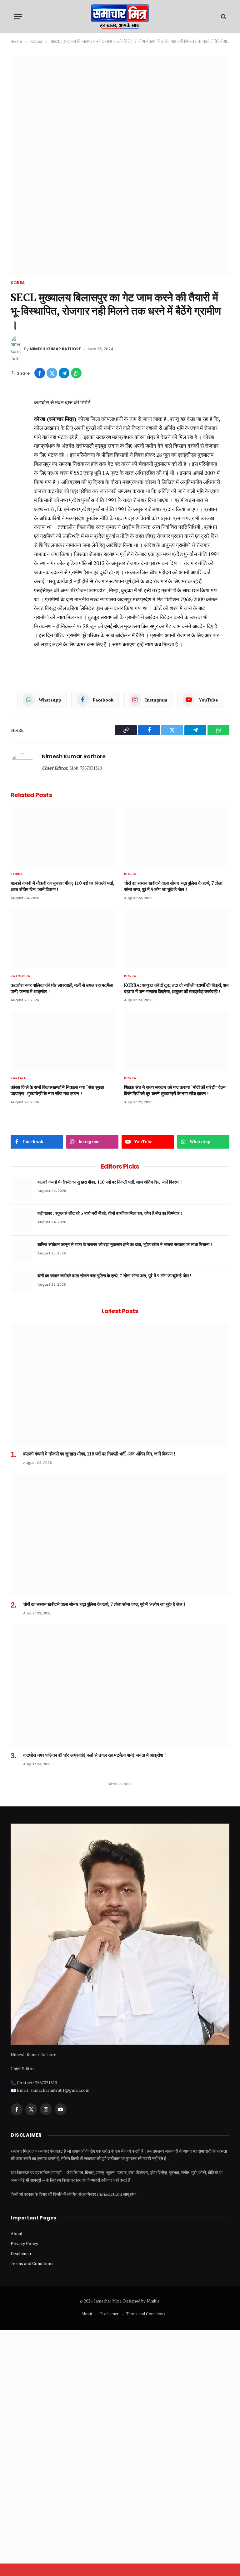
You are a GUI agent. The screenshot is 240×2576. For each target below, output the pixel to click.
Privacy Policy (24, 2243)
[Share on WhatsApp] (76, 373)
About (17, 2233)
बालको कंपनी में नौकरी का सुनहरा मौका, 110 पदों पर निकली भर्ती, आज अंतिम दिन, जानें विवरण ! (62, 886)
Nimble (153, 2301)
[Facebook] (17, 409)
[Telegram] (17, 466)
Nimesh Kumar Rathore (55, 349)
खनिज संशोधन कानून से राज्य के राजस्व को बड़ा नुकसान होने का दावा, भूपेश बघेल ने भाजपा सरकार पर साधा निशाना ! (125, 1244)
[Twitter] (17, 423)
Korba (18, 283)
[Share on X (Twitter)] (52, 373)
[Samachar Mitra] (120, 17)
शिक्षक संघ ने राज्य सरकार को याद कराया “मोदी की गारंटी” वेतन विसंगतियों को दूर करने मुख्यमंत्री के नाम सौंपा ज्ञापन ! (175, 1090)
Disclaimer (21, 2253)
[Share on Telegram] (64, 373)
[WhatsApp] (17, 481)
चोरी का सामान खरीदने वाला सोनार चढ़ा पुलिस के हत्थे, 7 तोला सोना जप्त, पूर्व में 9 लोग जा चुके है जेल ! (173, 886)
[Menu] (18, 17)
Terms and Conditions (32, 2263)
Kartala (18, 1078)
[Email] (17, 438)
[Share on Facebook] (40, 373)
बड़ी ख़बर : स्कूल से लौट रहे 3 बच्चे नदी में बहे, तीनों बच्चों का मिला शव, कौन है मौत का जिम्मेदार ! (110, 1213)
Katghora (20, 976)
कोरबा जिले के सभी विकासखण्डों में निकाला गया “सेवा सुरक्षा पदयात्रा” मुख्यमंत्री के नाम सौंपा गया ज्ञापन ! (57, 1090)
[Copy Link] (17, 452)
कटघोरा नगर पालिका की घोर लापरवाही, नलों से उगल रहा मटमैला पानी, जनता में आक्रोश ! (62, 988)
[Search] (223, 17)
